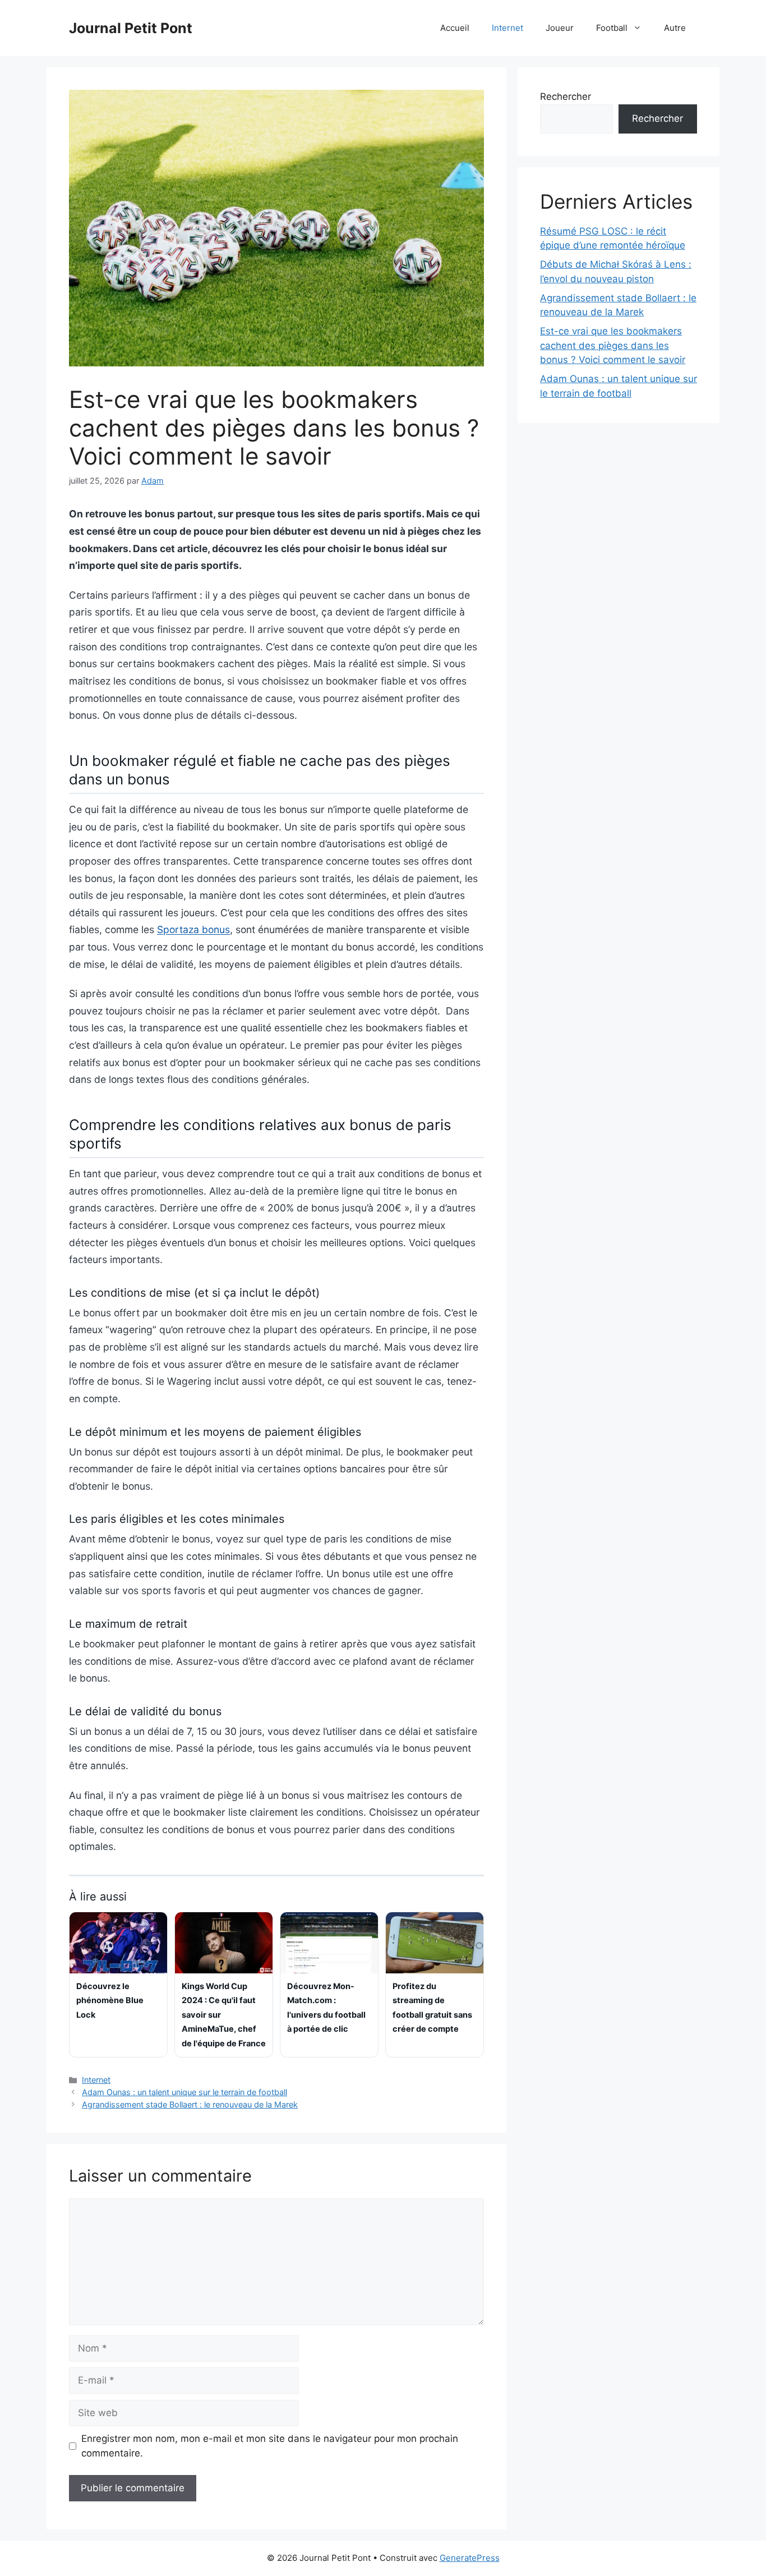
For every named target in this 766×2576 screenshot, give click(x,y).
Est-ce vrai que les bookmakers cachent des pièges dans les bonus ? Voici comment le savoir (613, 345)
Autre (675, 28)
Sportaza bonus (193, 929)
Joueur (560, 28)
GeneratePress (470, 2558)
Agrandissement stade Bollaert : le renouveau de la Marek (190, 2104)
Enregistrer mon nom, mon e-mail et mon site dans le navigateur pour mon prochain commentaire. (270, 2446)
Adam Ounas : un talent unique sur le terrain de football (184, 2092)
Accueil (455, 28)
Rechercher (566, 97)
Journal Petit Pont (131, 28)
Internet (507, 28)
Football (612, 28)
